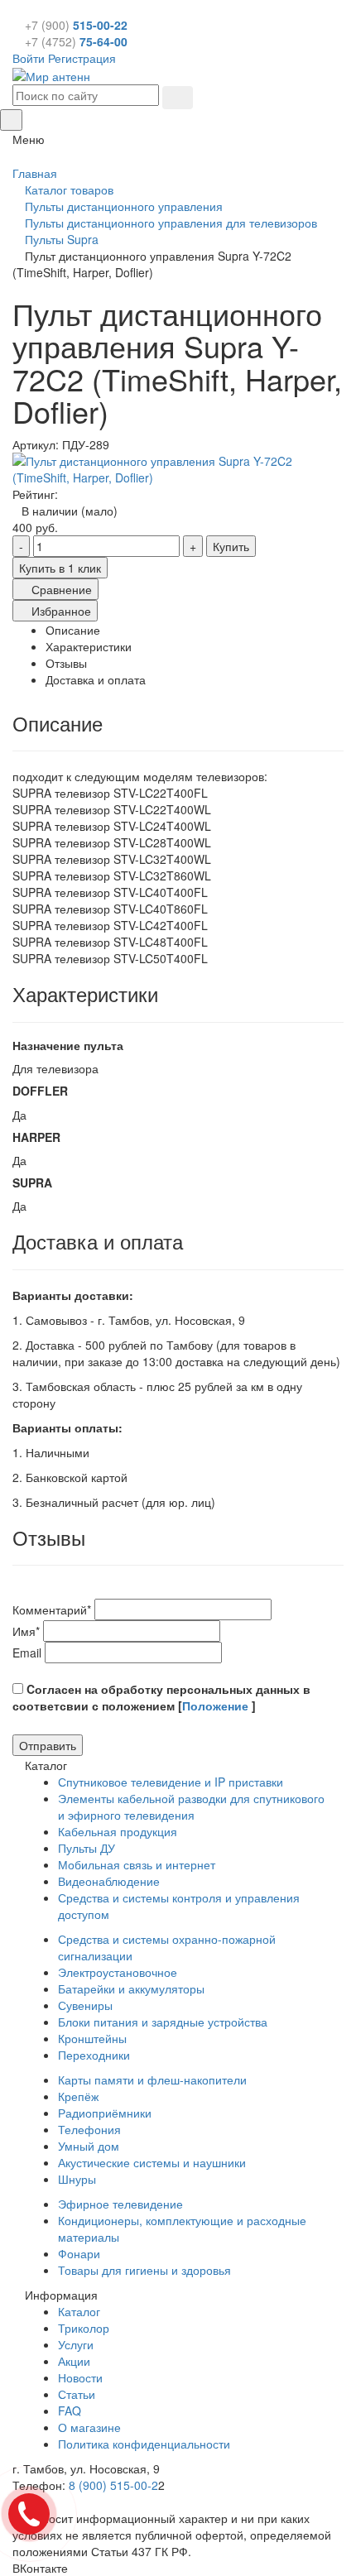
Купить (231, 546)
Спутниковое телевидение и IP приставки (171, 1782)
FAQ (70, 2411)
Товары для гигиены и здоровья (144, 2270)
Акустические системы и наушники (152, 2162)
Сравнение (60, 589)
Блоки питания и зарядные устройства (163, 2022)
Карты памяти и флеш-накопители (152, 2080)
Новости (80, 2377)
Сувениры (85, 2005)
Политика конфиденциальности (144, 2444)
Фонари (79, 2253)
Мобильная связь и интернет (137, 1864)
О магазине (89, 2427)
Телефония (89, 2129)
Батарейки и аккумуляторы (131, 1988)
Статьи (77, 2394)
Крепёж (78, 2096)
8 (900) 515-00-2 (113, 2485)
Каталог (79, 2311)
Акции (74, 2361)
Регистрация (82, 58)
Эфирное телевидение (120, 2204)
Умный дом (89, 2146)
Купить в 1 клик (60, 568)
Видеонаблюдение (109, 1881)
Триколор (84, 2328)
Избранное (60, 611)
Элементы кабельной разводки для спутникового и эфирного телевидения (191, 1806)
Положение (217, 1705)
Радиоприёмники (105, 2113)
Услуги (76, 2344)
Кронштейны (92, 2038)
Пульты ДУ (87, 1848)
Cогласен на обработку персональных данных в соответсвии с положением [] (161, 1697)
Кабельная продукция (118, 1831)
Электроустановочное (118, 1972)
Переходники (94, 2055)
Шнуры (77, 2179)
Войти (29, 58)
